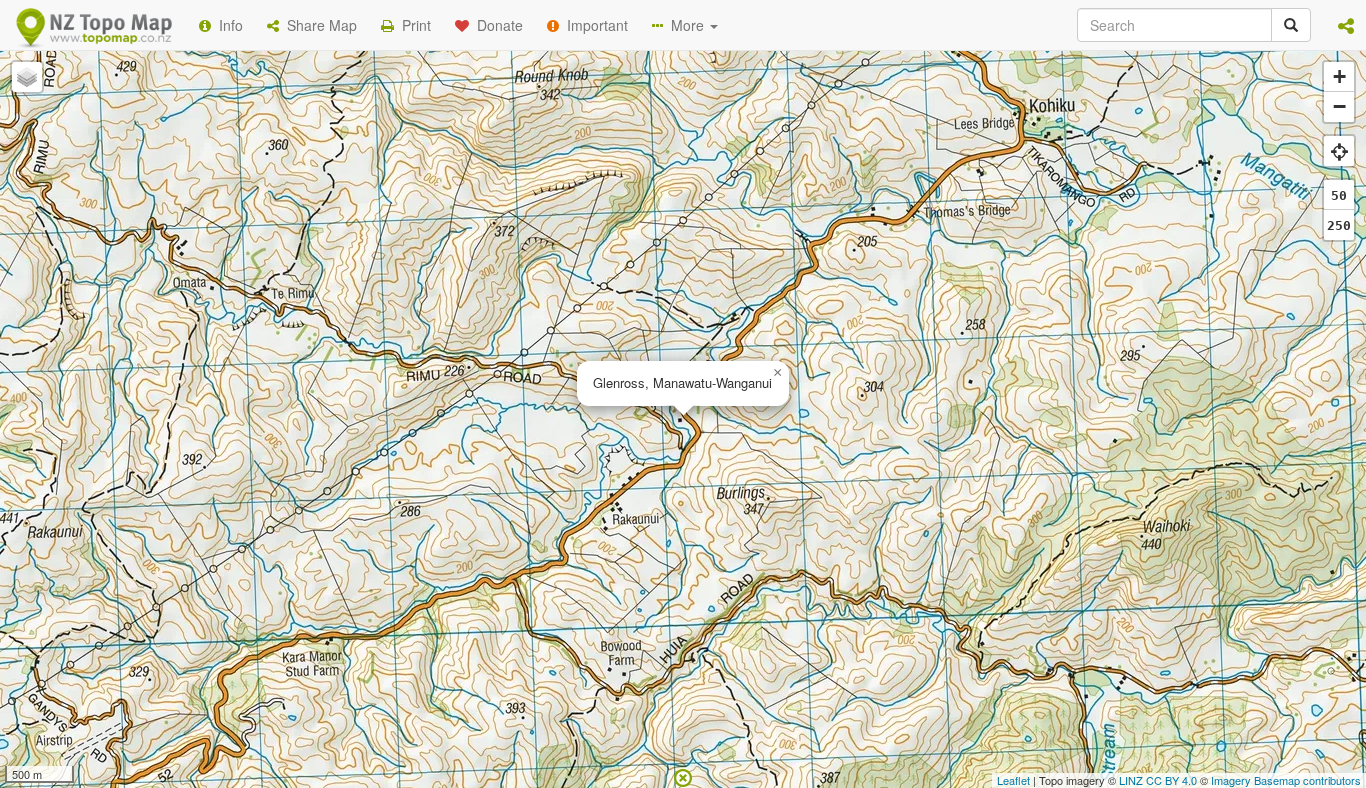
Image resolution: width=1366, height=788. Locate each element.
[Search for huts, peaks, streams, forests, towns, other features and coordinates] (1291, 25)
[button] (1346, 25)
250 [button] (1339, 225)
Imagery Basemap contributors (1286, 780)
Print (412, 25)
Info (227, 25)
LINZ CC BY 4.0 (1158, 780)
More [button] (685, 25)
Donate (496, 25)
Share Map (318, 25)
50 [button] (1339, 195)
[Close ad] (683, 776)
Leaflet (1013, 780)
